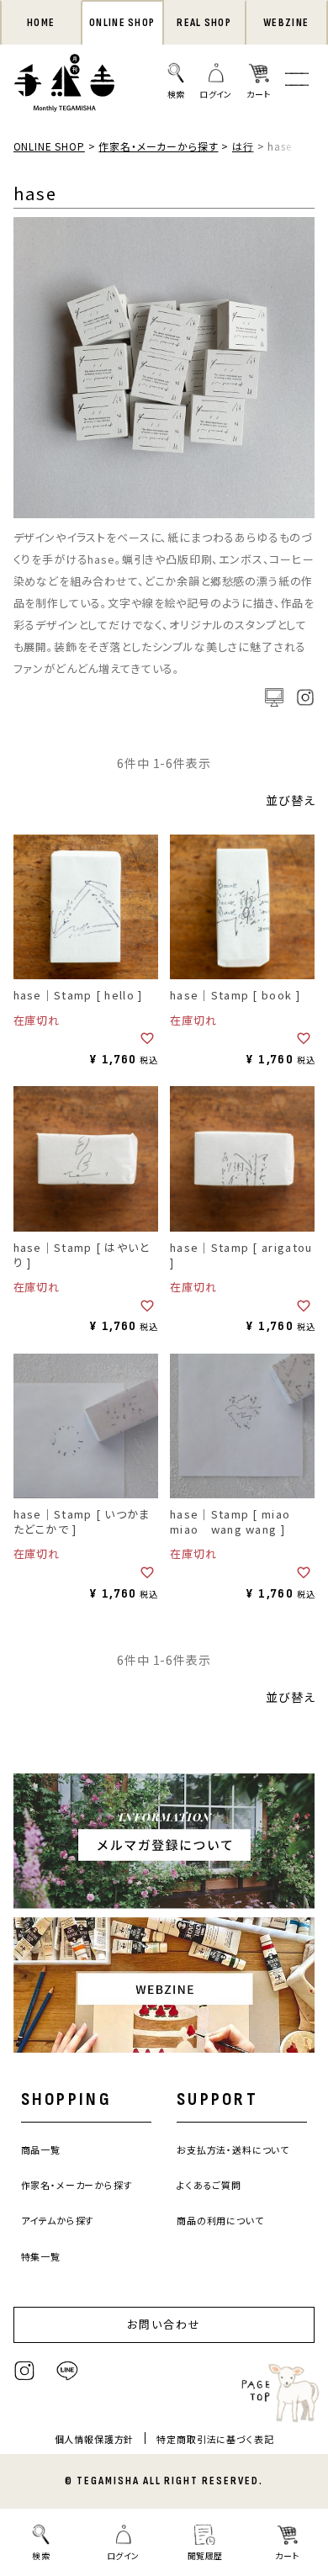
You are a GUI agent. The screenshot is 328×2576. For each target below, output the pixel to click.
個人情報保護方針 (95, 2439)
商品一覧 (41, 2149)
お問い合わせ (164, 2324)
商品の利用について (220, 2220)
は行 (243, 146)
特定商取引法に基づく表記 (215, 2439)
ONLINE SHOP (122, 23)
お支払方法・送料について (233, 2149)
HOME (41, 23)
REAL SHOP (204, 23)
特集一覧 (41, 2256)
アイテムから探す (58, 2220)
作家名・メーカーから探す (158, 146)
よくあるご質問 (209, 2185)
